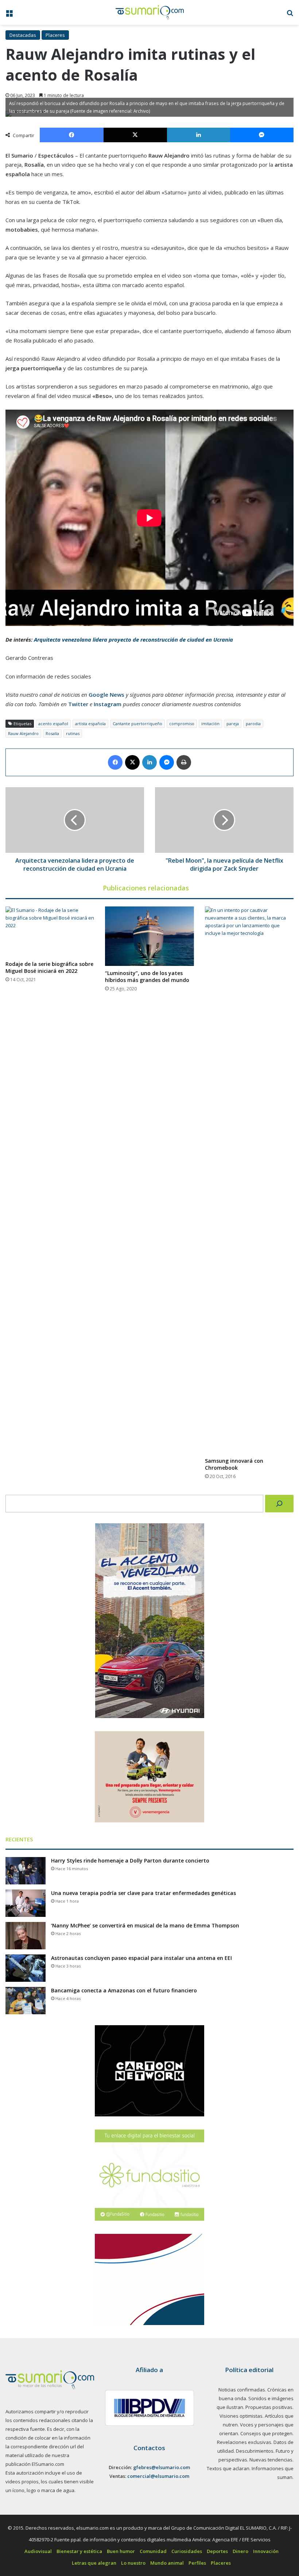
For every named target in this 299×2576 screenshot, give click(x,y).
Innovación (266, 2551)
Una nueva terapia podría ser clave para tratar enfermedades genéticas (143, 1893)
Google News (106, 695)
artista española (90, 724)
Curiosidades (187, 2551)
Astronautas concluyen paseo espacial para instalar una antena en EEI (141, 1958)
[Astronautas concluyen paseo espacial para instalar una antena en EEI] (26, 1968)
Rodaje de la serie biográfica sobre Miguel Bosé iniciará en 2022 (49, 967)
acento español (53, 724)
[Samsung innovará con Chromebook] (249, 1180)
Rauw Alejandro (23, 733)
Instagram (108, 704)
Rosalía (52, 733)
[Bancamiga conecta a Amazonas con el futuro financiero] (26, 2001)
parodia (253, 724)
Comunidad (153, 2551)
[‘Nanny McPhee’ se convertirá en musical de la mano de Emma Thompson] (26, 1936)
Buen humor (121, 2551)
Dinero (240, 2551)
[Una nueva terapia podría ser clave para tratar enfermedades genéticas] (26, 1903)
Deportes (217, 2551)
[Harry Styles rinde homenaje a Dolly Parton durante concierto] (26, 1871)
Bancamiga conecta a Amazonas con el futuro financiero (124, 1990)
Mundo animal (167, 2563)
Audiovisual (38, 2551)
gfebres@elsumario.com (162, 2467)
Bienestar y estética (79, 2551)
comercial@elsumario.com (158, 2476)
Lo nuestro (133, 2563)
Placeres (55, 35)
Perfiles (197, 2563)
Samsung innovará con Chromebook (234, 1464)
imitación (210, 724)
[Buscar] (279, 1504)
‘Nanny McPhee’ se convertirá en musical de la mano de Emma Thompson (145, 1925)
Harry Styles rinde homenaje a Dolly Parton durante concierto (130, 1861)
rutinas (73, 733)
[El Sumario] (150, 12)
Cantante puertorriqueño (137, 724)
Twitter (78, 704)
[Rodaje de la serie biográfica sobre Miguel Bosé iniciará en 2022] (50, 931)
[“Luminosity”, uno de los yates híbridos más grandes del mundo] (149, 936)
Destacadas (23, 35)
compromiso (182, 724)
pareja (233, 724)
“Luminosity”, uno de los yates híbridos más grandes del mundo (147, 976)
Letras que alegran (94, 2563)
